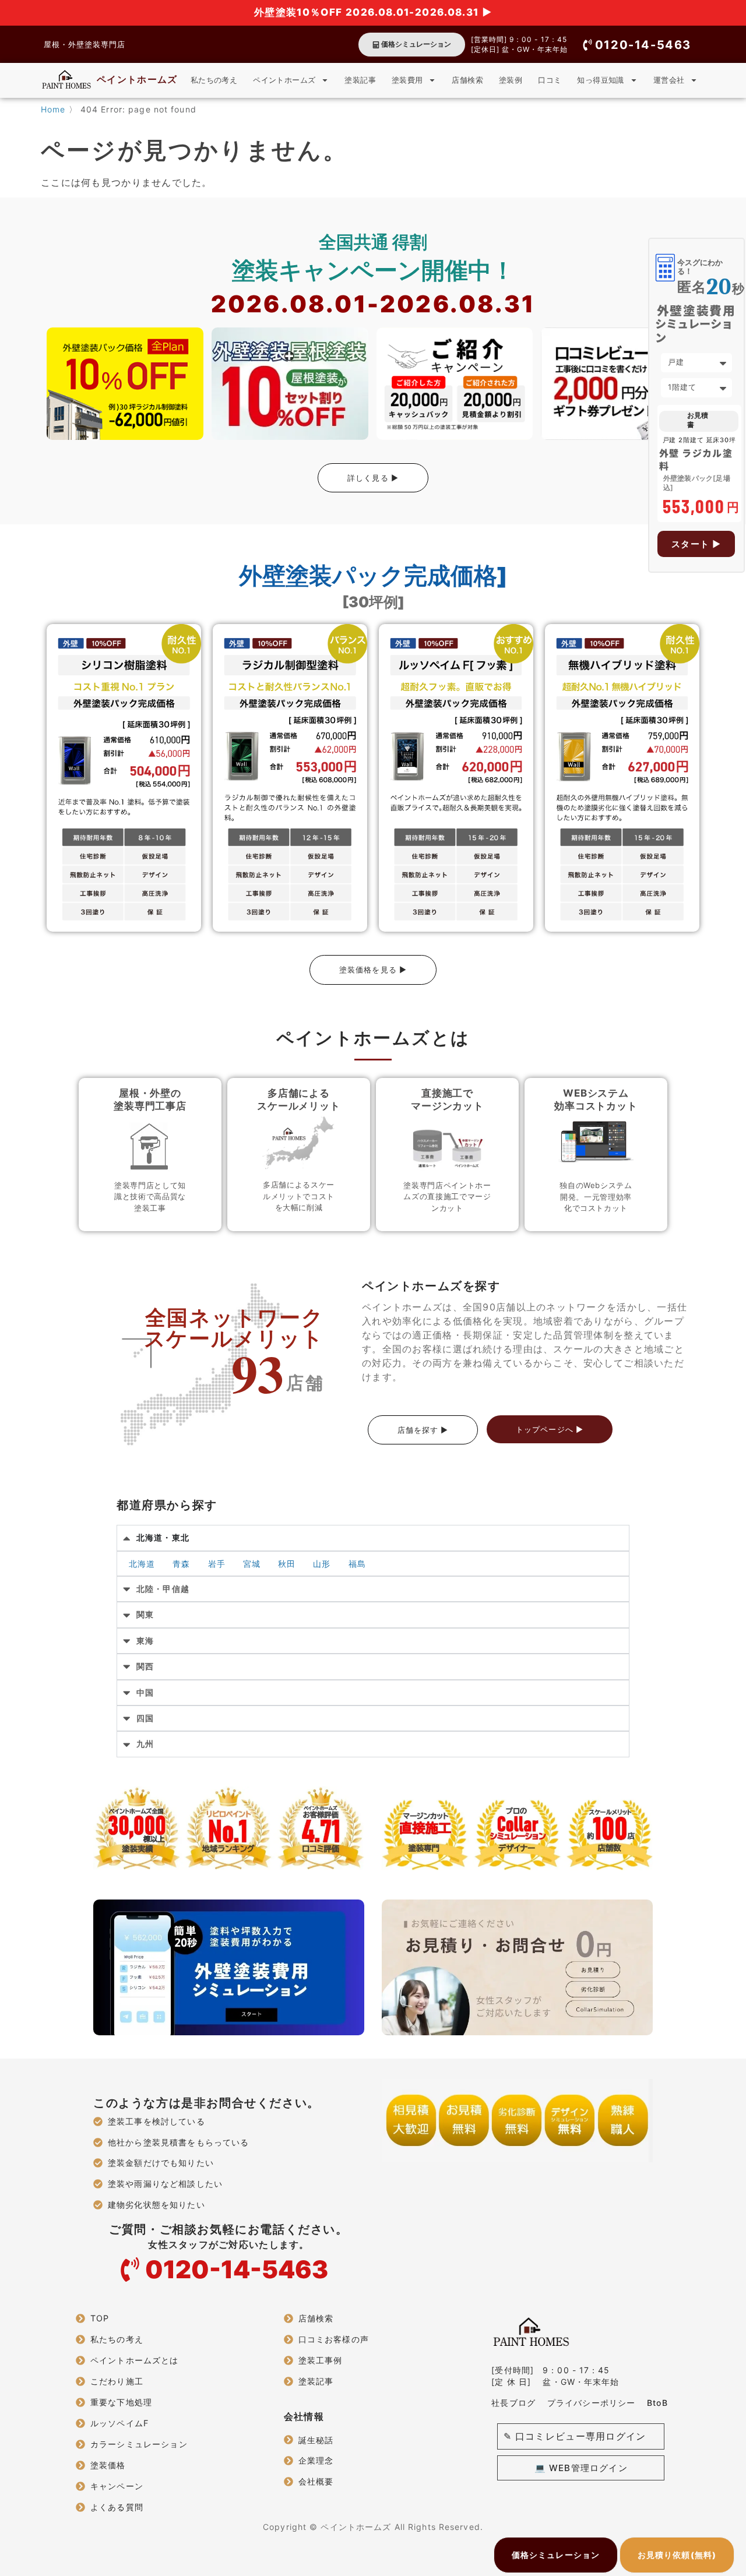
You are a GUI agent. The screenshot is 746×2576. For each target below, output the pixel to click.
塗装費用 (407, 80)
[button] (636, 45)
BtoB (657, 2403)
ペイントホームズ (137, 79)
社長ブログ (513, 2403)
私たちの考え (214, 80)
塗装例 (511, 80)
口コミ (550, 80)
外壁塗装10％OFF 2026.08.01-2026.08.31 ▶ (373, 12)
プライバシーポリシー (591, 2403)
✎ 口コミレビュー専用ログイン (575, 2436)
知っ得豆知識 (600, 80)
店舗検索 (467, 80)
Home (53, 109)
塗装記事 (360, 80)
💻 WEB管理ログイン (581, 2468)
